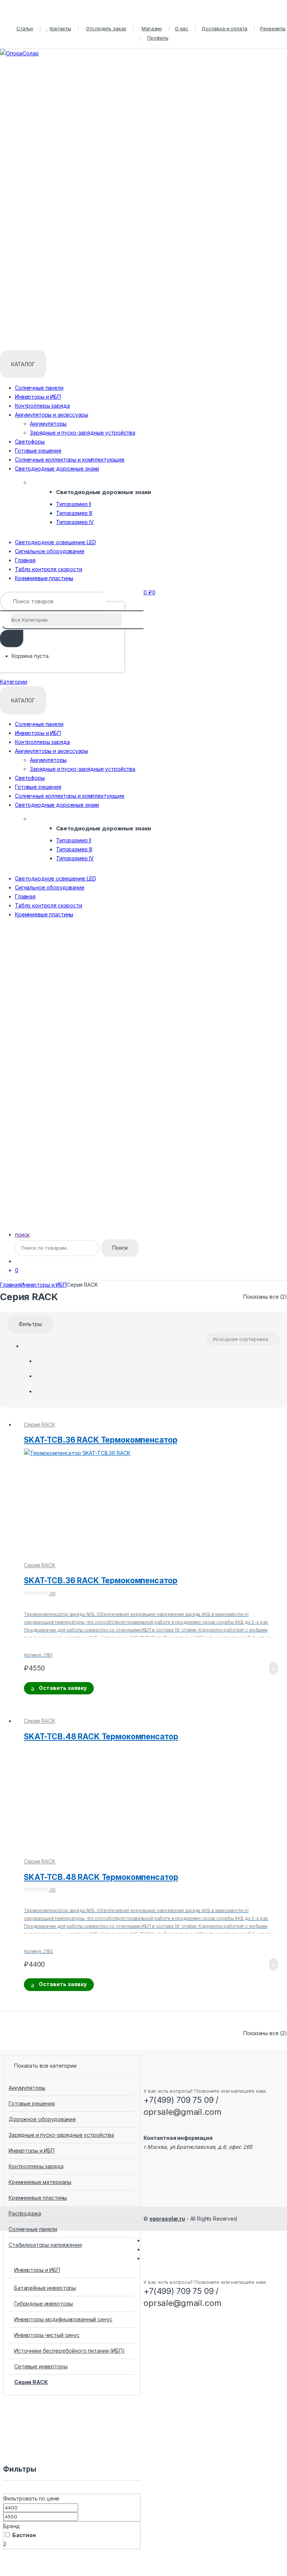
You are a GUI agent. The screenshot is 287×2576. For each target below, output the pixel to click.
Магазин (152, 28)
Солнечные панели (39, 388)
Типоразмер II (74, 504)
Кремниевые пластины (44, 578)
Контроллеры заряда (42, 406)
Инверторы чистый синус (47, 2335)
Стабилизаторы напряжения (45, 2245)
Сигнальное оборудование (50, 551)
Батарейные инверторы (45, 2288)
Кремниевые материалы (40, 2182)
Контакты (60, 28)
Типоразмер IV (75, 522)
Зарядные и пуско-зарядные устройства (83, 433)
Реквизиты (273, 28)
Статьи (25, 28)
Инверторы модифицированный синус (63, 2319)
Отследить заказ (106, 28)
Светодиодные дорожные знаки (57, 468)
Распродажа (25, 2213)
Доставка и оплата (224, 28)
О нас (182, 28)
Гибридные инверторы (44, 2304)
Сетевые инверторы (41, 2366)
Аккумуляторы (48, 424)
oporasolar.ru (167, 2219)
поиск (22, 1235)
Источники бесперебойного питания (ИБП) (70, 2351)
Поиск (120, 1248)
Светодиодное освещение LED (55, 542)
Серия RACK (40, 1425)
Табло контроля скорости (49, 569)
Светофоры (30, 442)
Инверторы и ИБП (38, 397)
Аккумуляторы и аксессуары (52, 415)
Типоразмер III (74, 513)
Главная (25, 560)
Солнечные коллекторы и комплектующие (70, 460)
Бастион (24, 2535)
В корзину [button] (271, 1668)
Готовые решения (38, 451)
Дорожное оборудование (42, 2119)
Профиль (158, 38)
